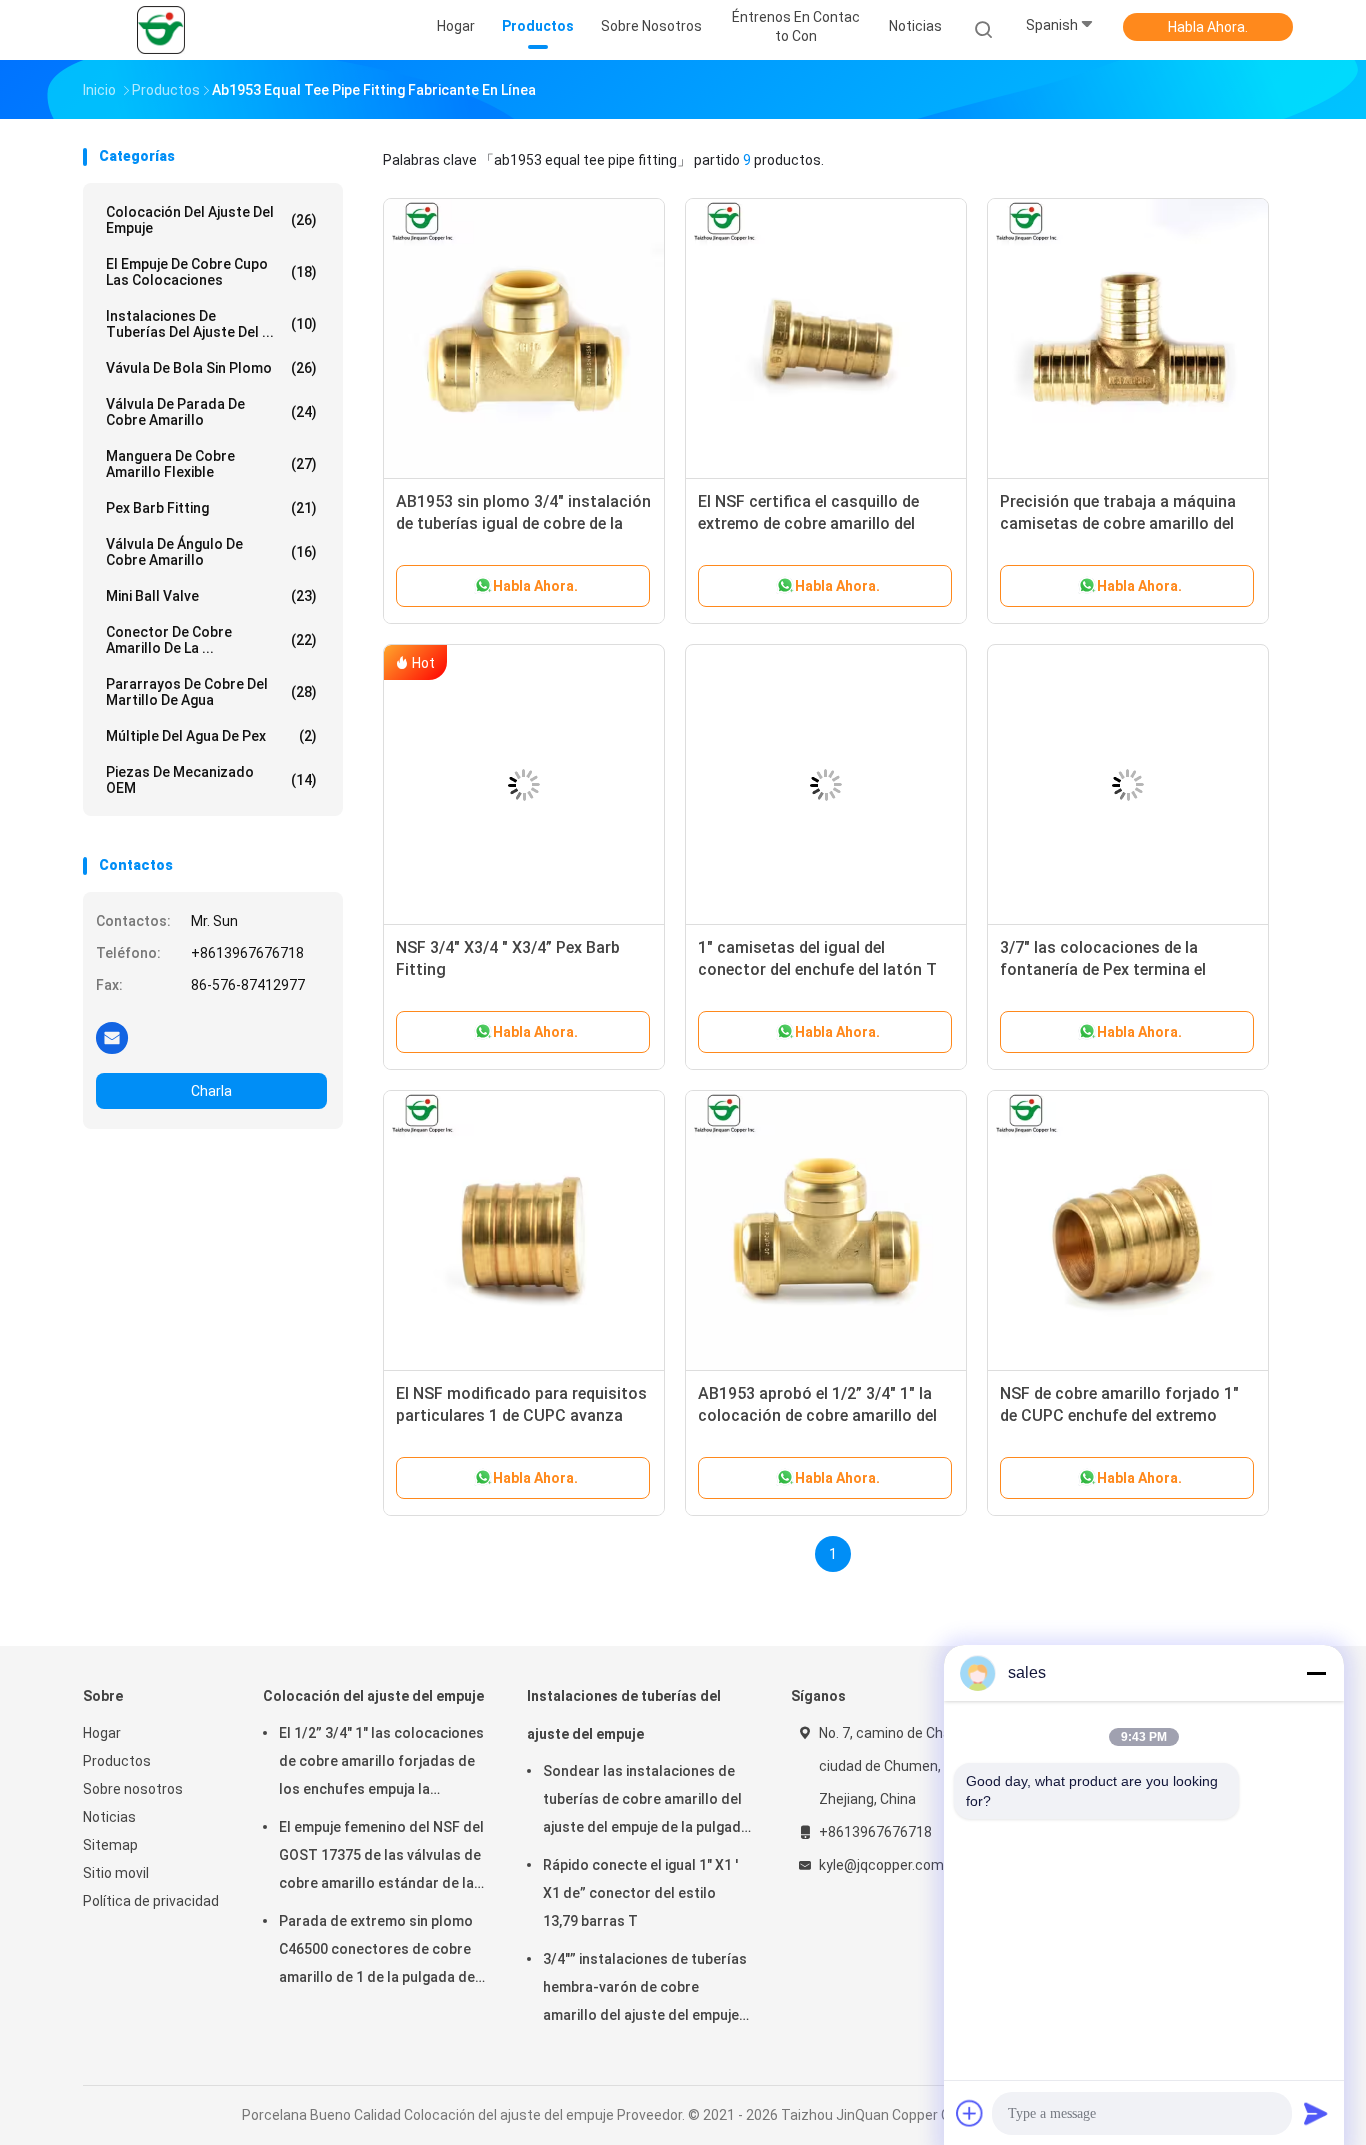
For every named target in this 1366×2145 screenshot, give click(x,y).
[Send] (1316, 2113)
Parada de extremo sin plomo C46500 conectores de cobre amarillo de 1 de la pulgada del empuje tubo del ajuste (379, 1952)
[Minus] (1316, 1673)
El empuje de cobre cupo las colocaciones (211, 272)
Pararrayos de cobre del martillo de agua (211, 692)
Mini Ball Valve (211, 596)
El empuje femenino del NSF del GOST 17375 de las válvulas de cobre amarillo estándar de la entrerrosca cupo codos (381, 1858)
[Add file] (970, 2113)
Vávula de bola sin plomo (211, 368)
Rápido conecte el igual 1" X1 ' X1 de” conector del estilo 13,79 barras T (640, 1893)
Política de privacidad (151, 1901)
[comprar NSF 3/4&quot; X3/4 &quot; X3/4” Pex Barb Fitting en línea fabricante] (524, 785)
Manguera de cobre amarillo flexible (211, 464)
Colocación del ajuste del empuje (211, 220)
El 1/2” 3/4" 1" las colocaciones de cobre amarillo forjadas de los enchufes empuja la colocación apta (381, 1764)
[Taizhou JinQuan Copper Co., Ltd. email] (112, 1037)
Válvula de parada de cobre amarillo (211, 412)
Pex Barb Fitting (211, 508)
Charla (211, 1091)
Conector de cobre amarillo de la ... (211, 640)
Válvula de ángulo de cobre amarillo (211, 552)
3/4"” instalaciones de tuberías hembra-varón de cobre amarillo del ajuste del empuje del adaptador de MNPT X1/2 (645, 1990)
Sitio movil (116, 1873)
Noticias (109, 1817)
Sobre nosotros (133, 1789)
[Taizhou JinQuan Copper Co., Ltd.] (161, 30)
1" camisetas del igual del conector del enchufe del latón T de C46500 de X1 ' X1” (817, 969)
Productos (117, 1761)
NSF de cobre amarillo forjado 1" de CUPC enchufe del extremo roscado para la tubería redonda (1119, 1415)
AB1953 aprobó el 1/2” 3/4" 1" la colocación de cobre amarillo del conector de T (817, 1415)
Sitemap (110, 1845)
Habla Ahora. (1208, 27)
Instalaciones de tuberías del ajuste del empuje (624, 1715)
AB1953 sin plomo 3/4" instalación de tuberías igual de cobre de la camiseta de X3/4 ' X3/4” (523, 523)
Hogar (102, 1733)
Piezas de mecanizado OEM (211, 780)
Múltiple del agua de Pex (211, 736)
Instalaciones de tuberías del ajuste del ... (211, 324)
